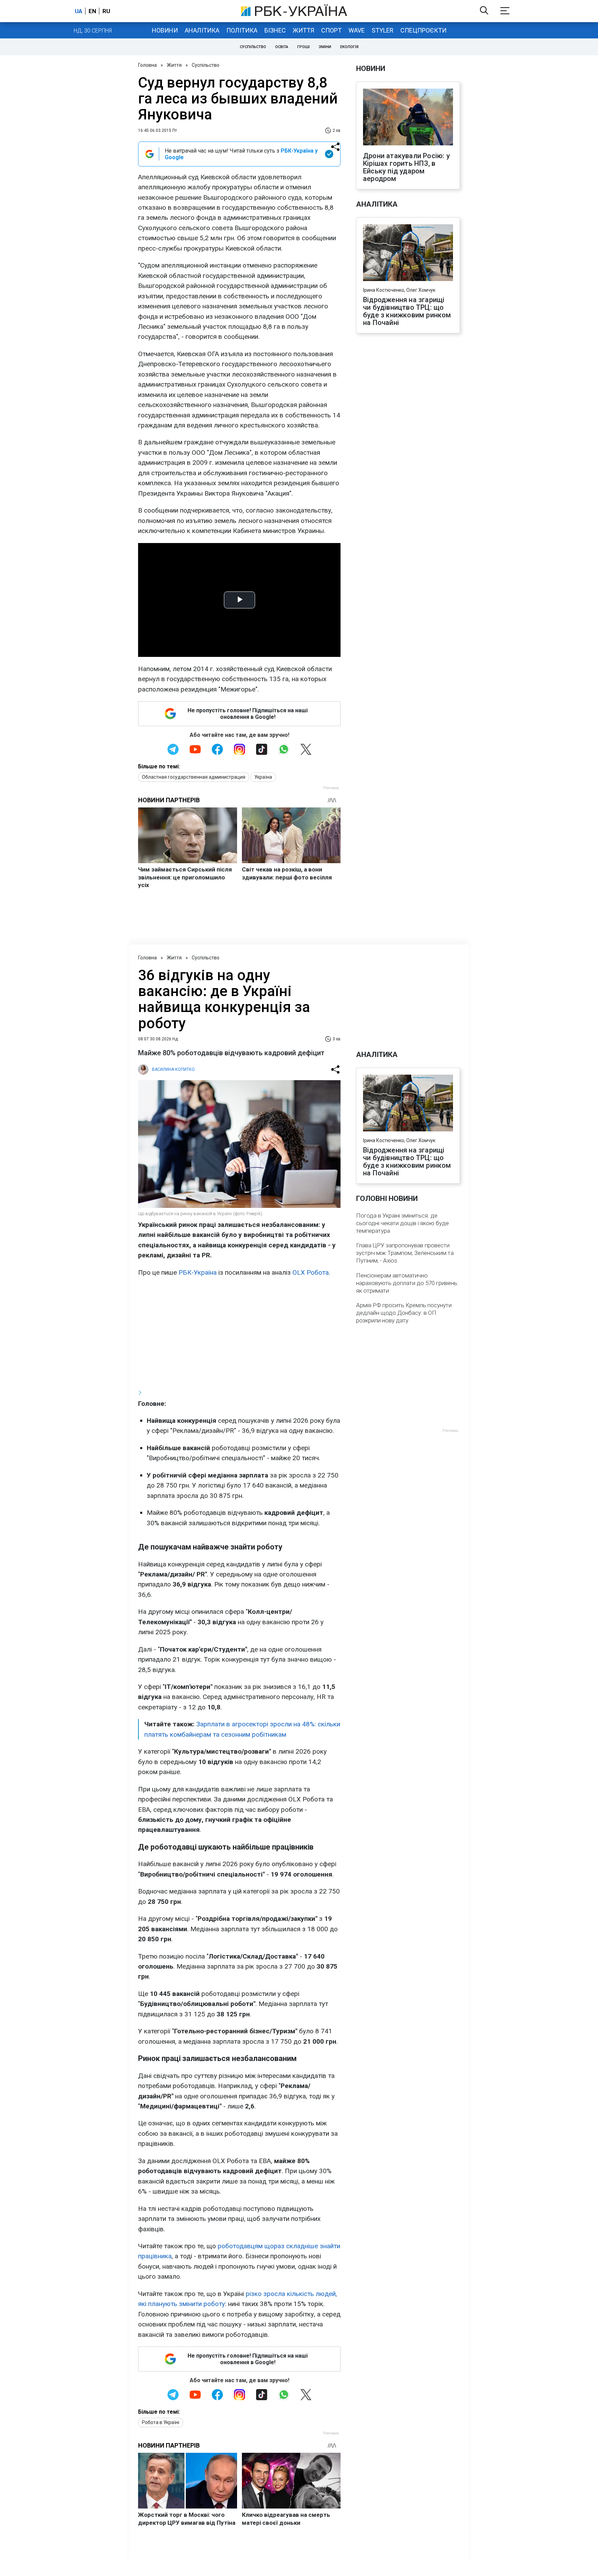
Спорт (331, 30)
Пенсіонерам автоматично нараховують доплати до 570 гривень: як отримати (407, 1283)
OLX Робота (311, 1272)
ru (106, 11)
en (92, 11)
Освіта (282, 47)
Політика (242, 30)
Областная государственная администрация (194, 777)
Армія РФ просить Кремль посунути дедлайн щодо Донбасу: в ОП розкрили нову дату (404, 1313)
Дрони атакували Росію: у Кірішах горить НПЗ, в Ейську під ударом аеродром (406, 167)
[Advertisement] (239, 1333)
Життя (303, 30)
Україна (263, 777)
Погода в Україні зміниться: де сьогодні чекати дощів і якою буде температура (402, 1223)
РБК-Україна (198, 1272)
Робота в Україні (161, 2422)
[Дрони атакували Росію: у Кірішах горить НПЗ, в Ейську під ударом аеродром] (408, 118)
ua (79, 11)
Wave (357, 30)
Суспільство (253, 47)
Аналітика (202, 30)
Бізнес (275, 30)
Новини (165, 30)
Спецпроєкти (423, 30)
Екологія (349, 47)
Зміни (325, 47)
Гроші (303, 47)
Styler (383, 30)
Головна (147, 65)
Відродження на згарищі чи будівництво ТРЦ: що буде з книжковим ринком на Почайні (407, 311)
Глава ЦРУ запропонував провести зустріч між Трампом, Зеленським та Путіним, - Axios (405, 1253)
